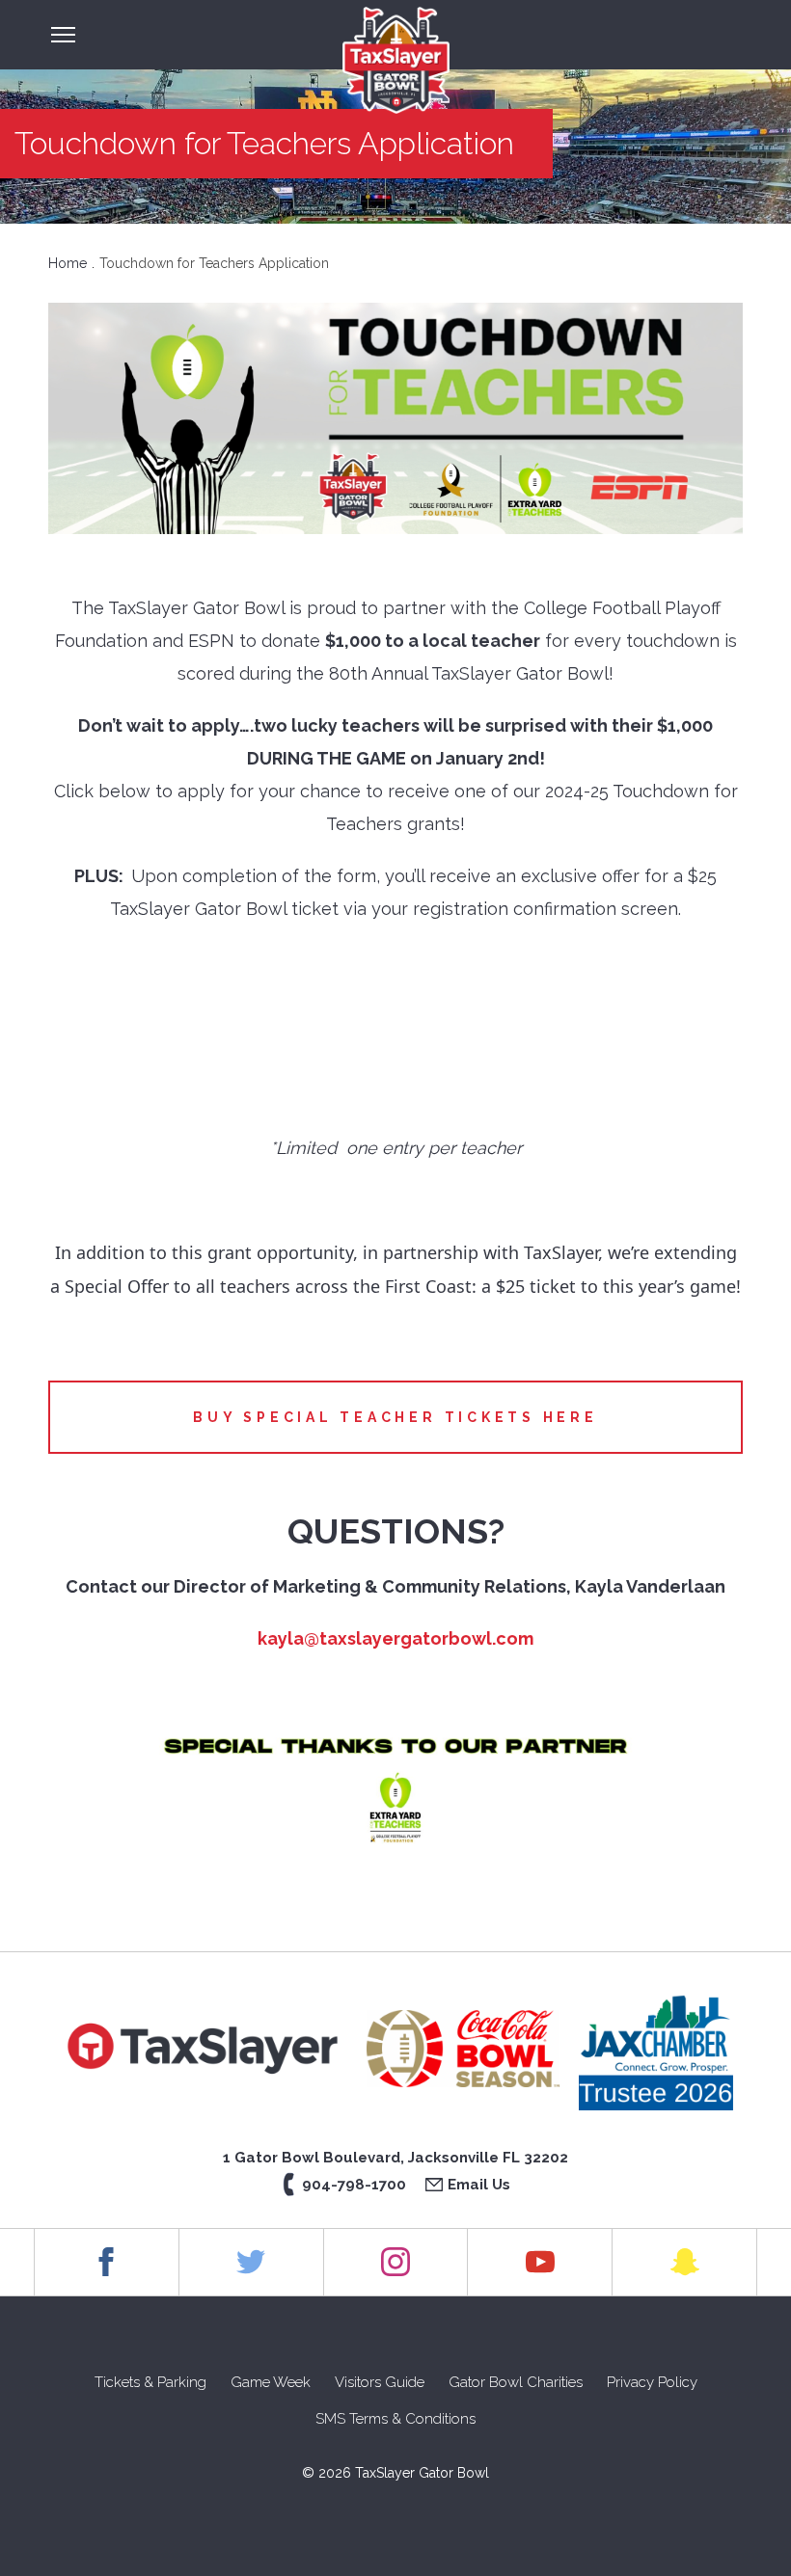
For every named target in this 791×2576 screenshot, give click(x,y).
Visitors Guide (380, 2382)
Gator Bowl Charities (516, 2382)
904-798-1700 (354, 2185)
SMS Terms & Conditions (395, 2419)
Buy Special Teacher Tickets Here (395, 1417)
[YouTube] (540, 2262)
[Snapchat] (685, 2262)
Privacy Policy (652, 2382)
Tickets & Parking (150, 2382)
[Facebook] (107, 2262)
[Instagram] (396, 2262)
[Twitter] (252, 2262)
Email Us (479, 2185)
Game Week (271, 2382)
